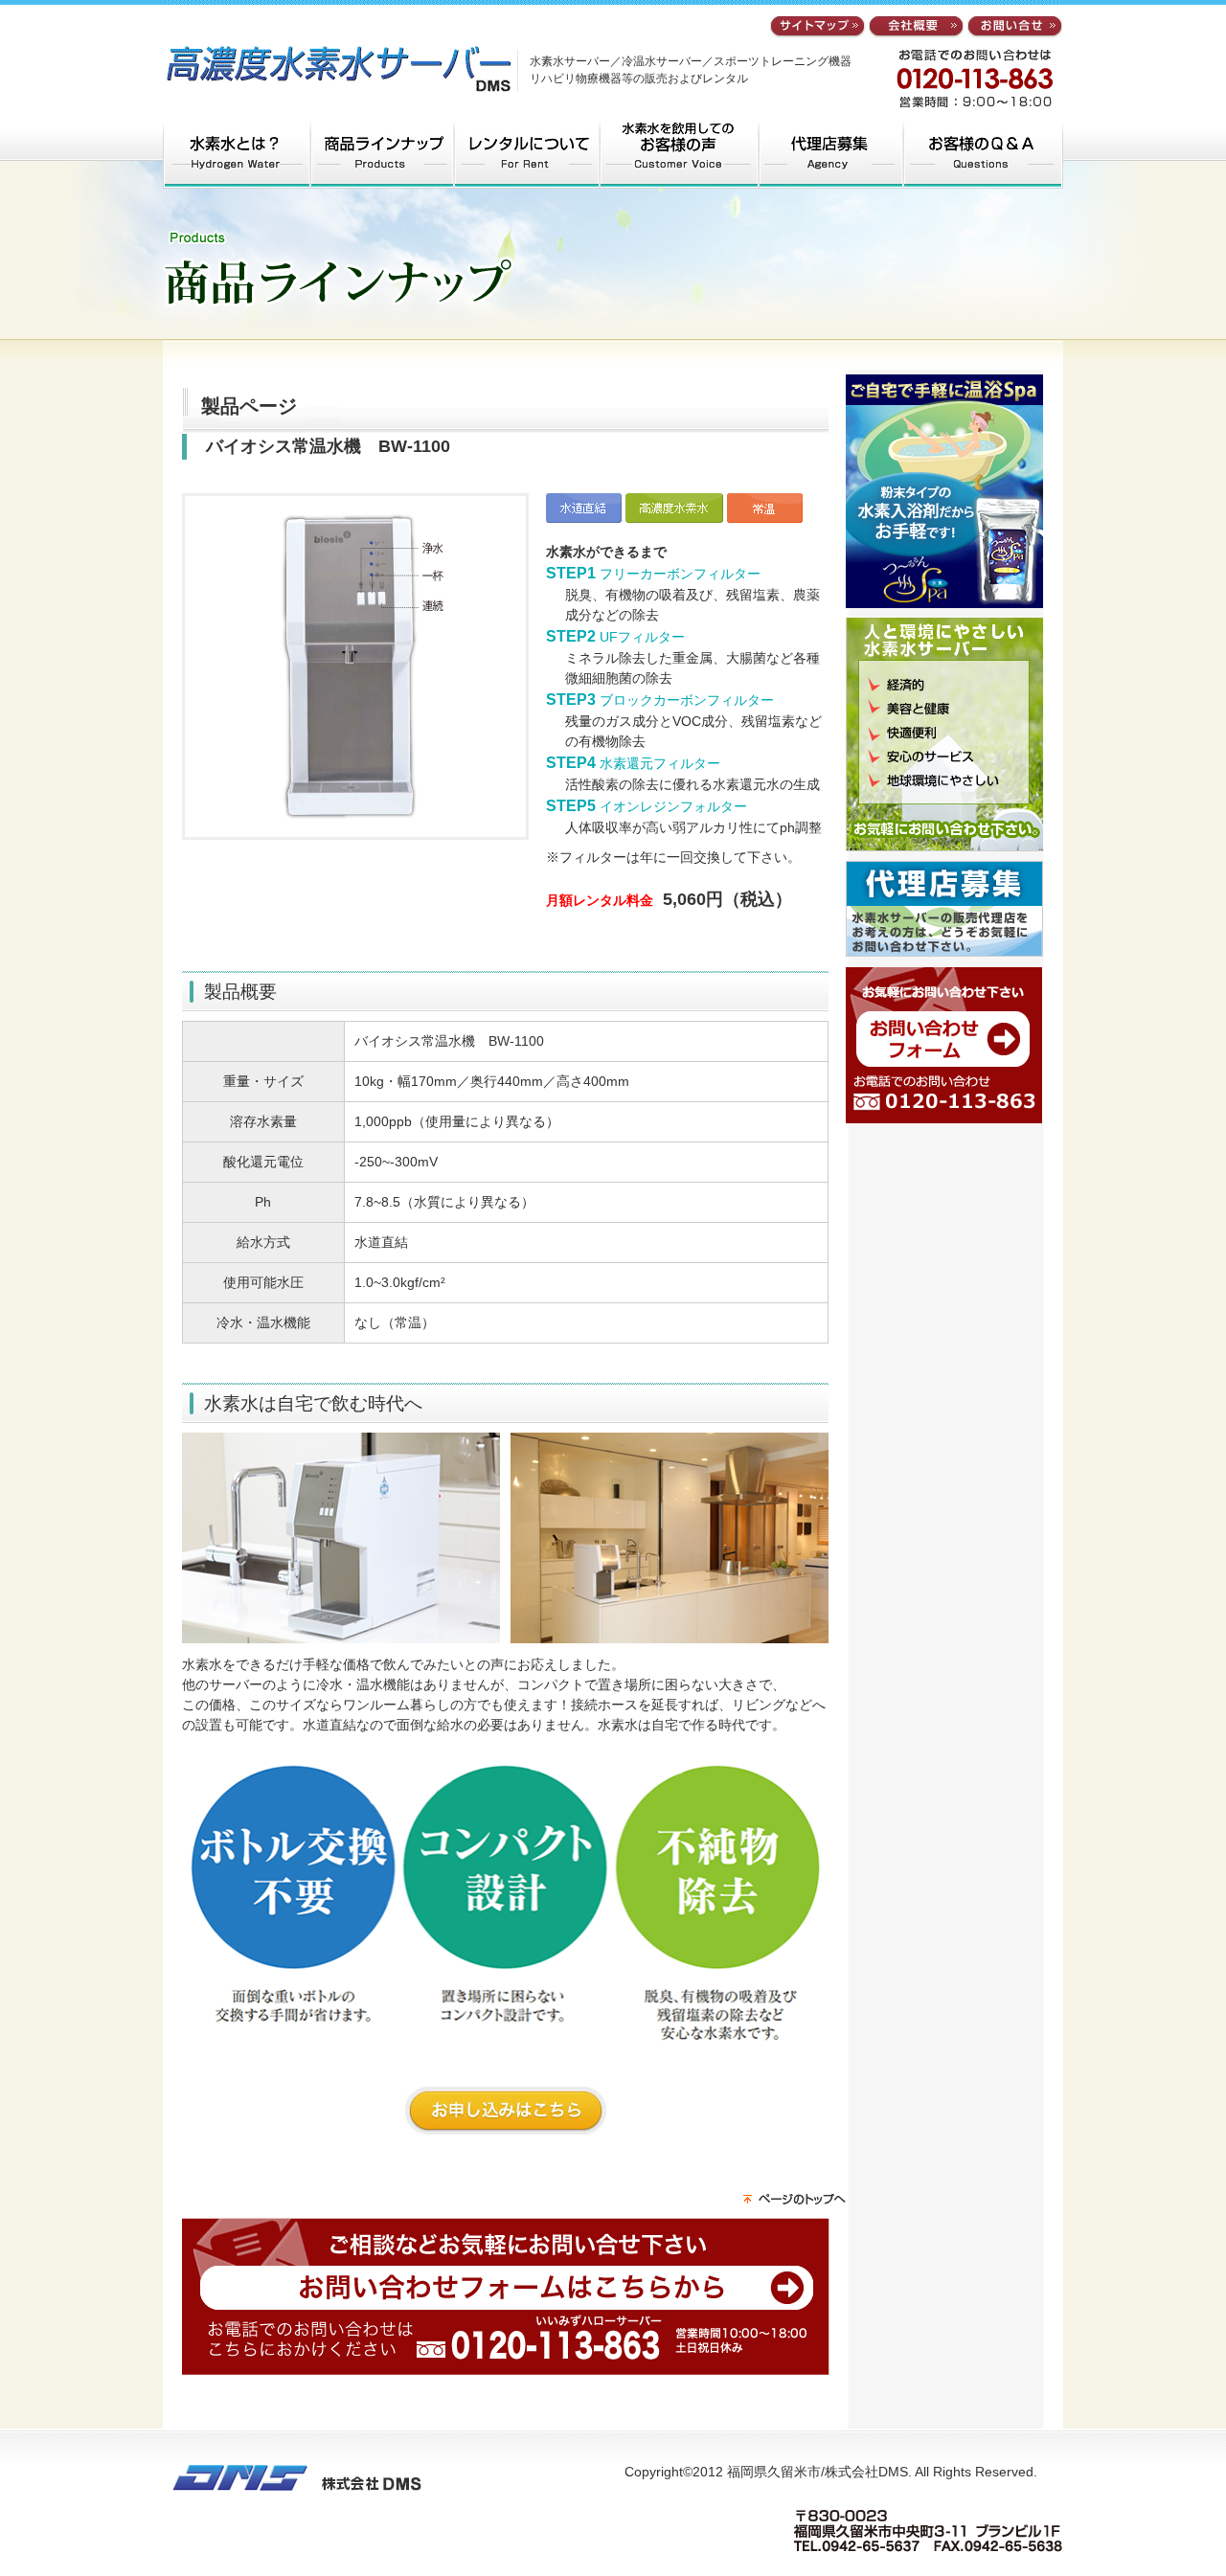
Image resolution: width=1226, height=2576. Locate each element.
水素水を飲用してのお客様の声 (680, 153)
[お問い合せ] (1015, 28)
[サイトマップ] (817, 28)
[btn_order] (506, 2124)
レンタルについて (527, 153)
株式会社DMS (333, 63)
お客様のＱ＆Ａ (984, 153)
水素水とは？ (236, 153)
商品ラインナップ (381, 153)
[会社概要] (916, 28)
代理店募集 (832, 153)
